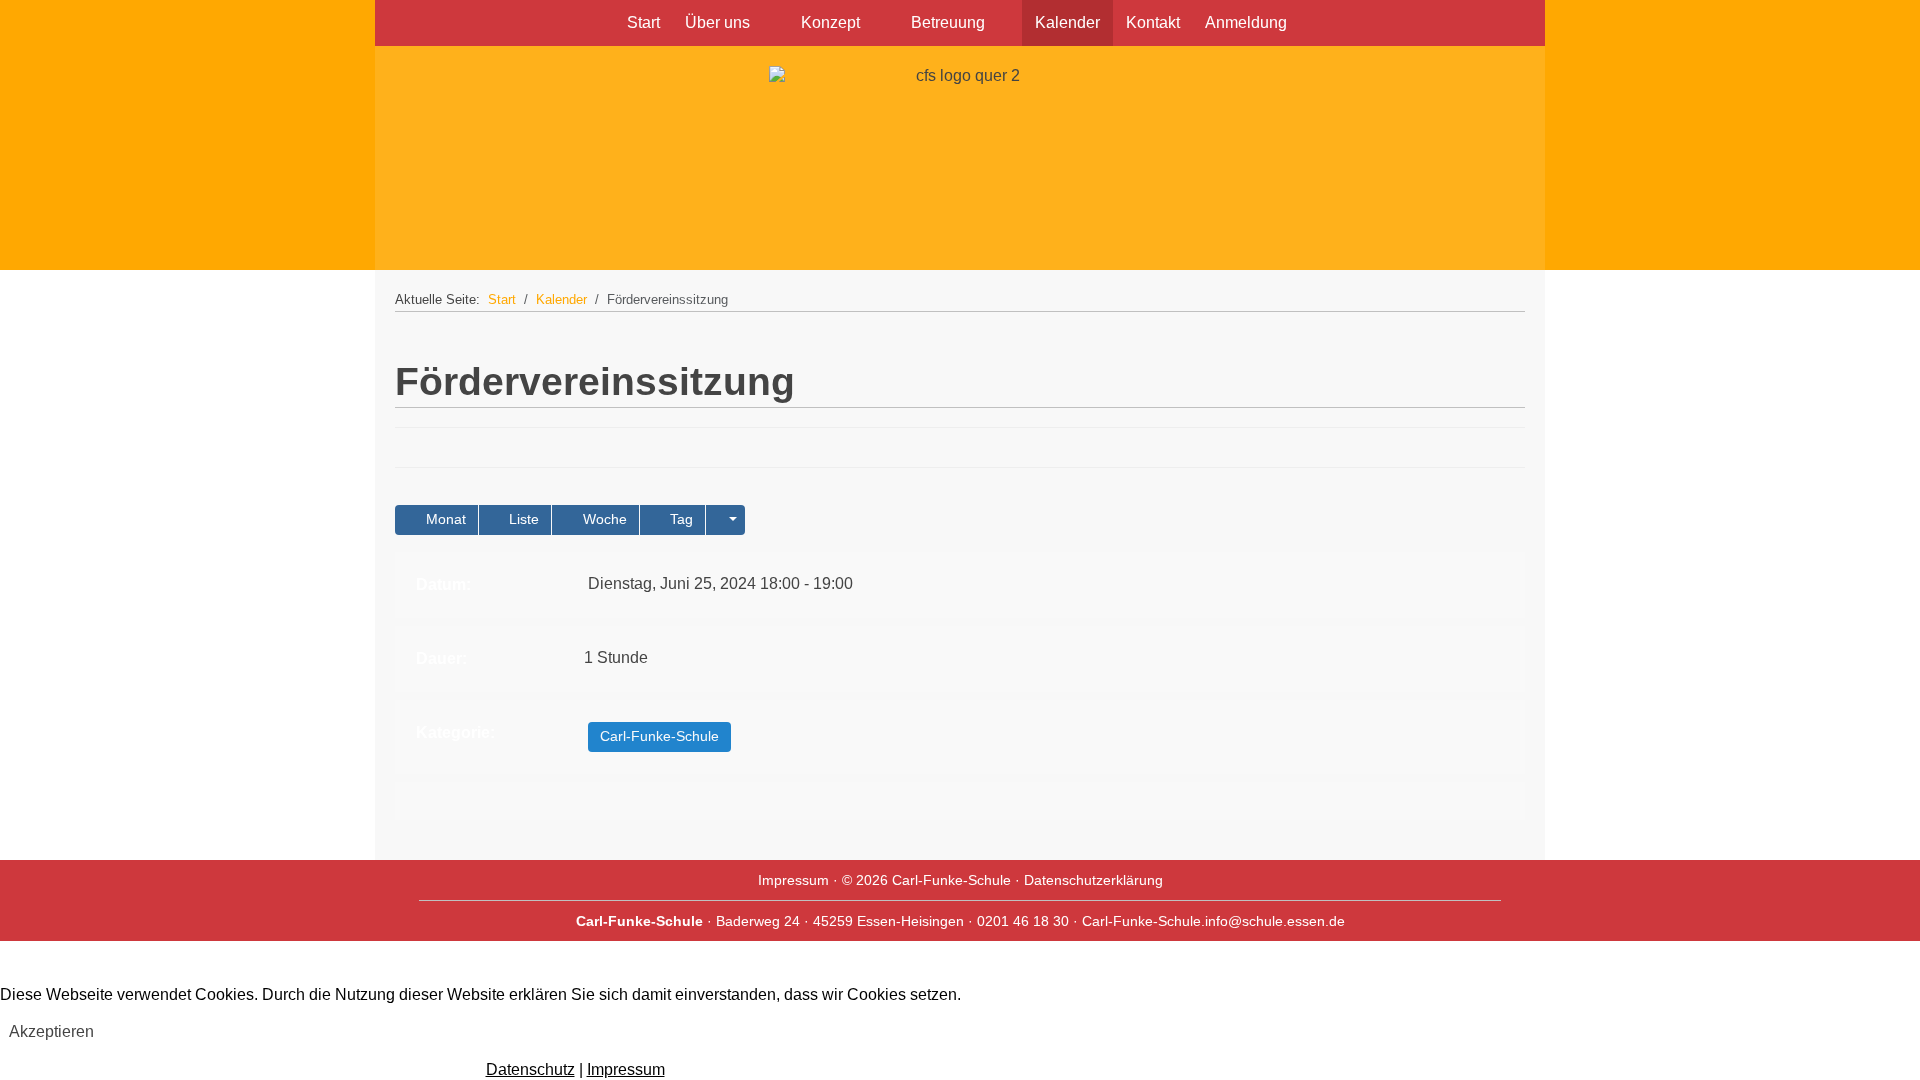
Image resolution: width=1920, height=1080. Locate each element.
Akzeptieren (51, 1031)
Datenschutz (530, 1069)
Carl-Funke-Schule (659, 736)
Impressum (793, 880)
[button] (725, 520)
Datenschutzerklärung (1093, 880)
